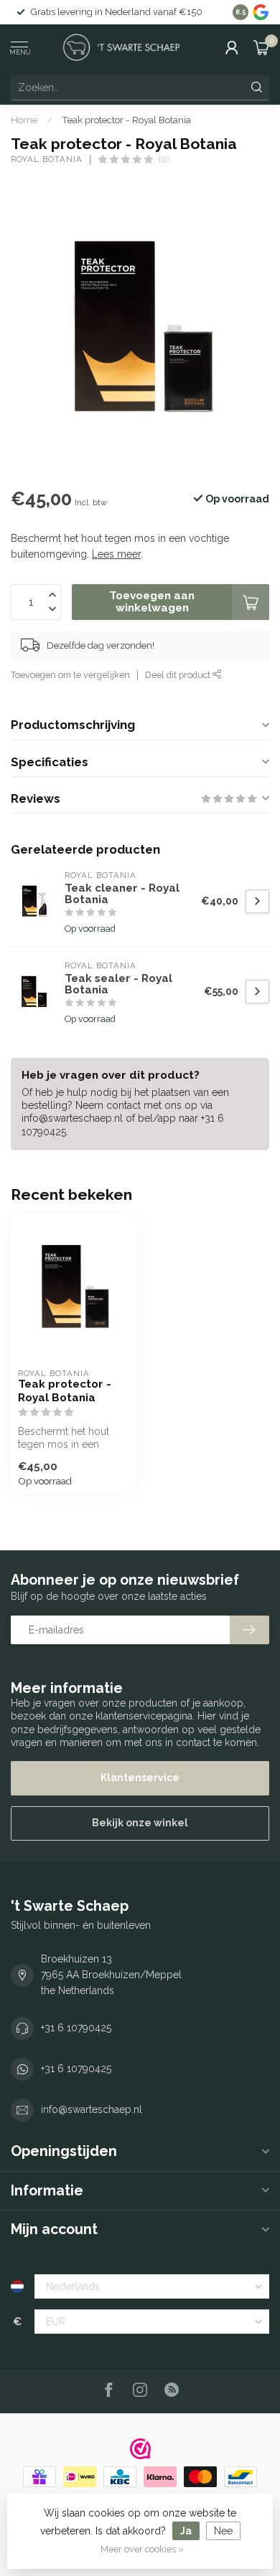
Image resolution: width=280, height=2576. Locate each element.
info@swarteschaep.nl (92, 2109)
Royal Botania (47, 159)
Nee (223, 2531)
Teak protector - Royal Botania (126, 120)
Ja (186, 2531)
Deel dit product (179, 675)
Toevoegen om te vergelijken (70, 675)
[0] (261, 47)
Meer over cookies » (142, 2549)
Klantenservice (140, 1778)
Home (24, 120)
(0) (164, 159)
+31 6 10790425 (76, 2028)
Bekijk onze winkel (140, 1823)
